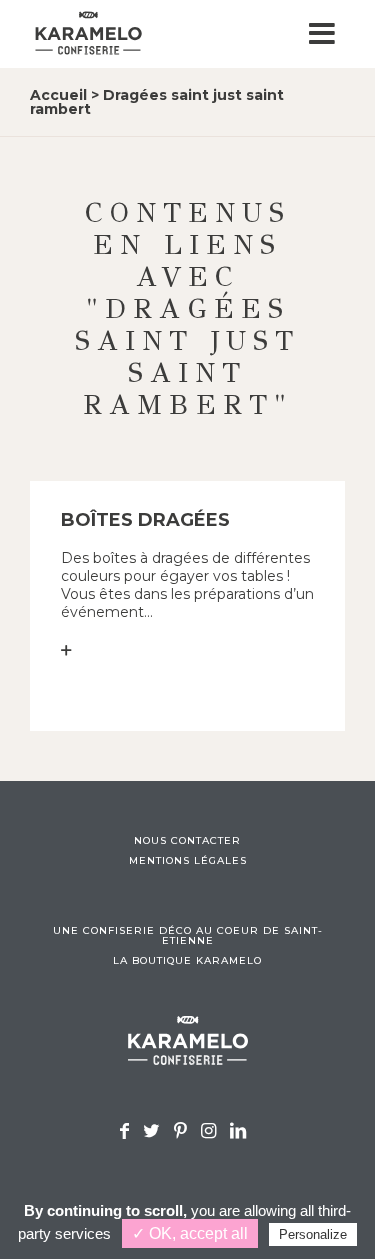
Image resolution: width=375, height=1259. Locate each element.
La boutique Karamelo (187, 961)
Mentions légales (188, 861)
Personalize (313, 1234)
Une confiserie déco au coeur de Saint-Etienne (188, 936)
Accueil (58, 95)
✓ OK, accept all (190, 1233)
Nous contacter (187, 841)
